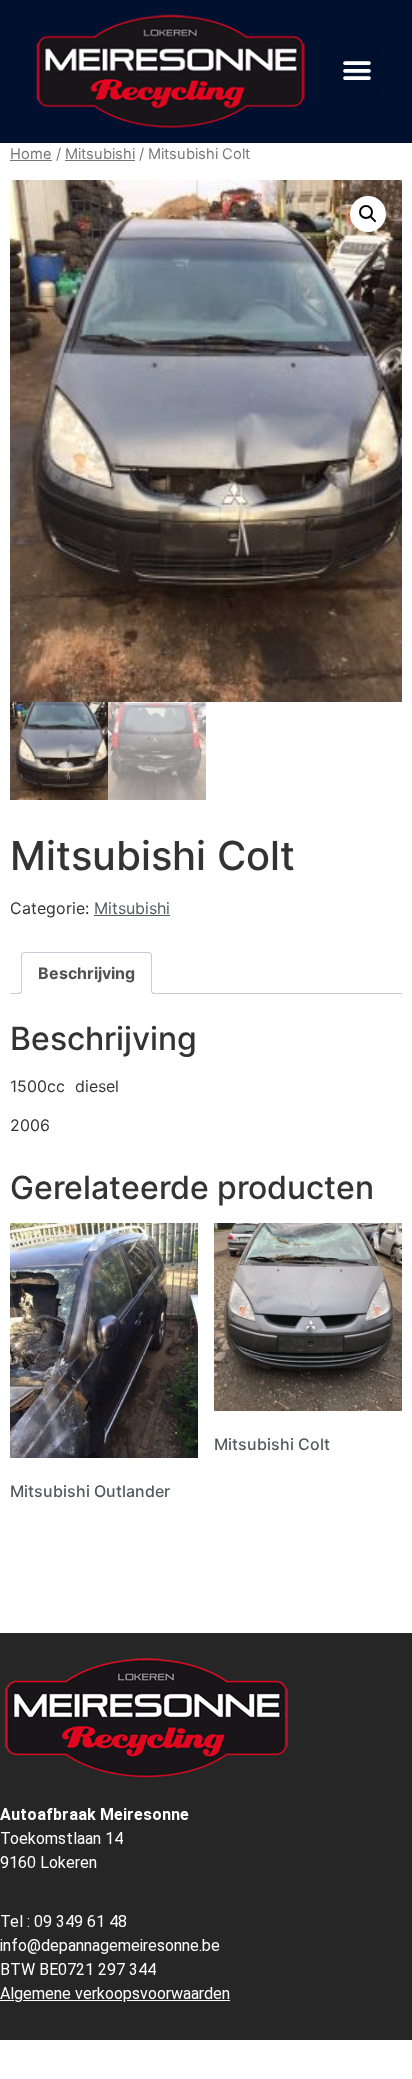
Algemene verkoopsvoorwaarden (115, 1993)
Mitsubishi (100, 154)
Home (31, 154)
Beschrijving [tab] (86, 973)
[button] (357, 71)
